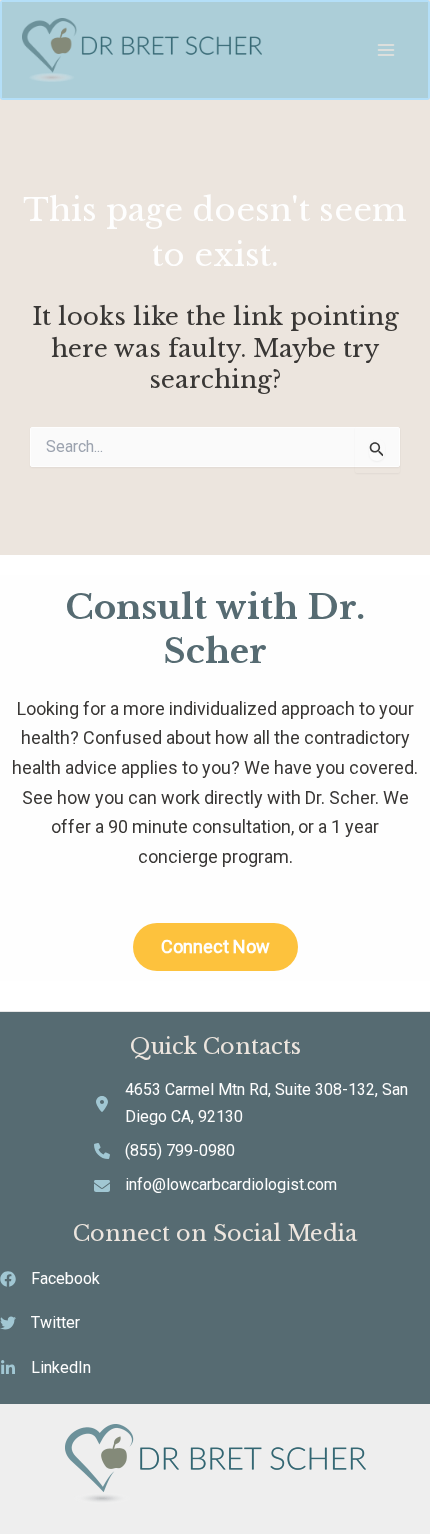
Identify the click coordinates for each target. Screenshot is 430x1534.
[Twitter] (40, 1323)
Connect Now (215, 946)
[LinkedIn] (45, 1368)
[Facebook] (50, 1279)
